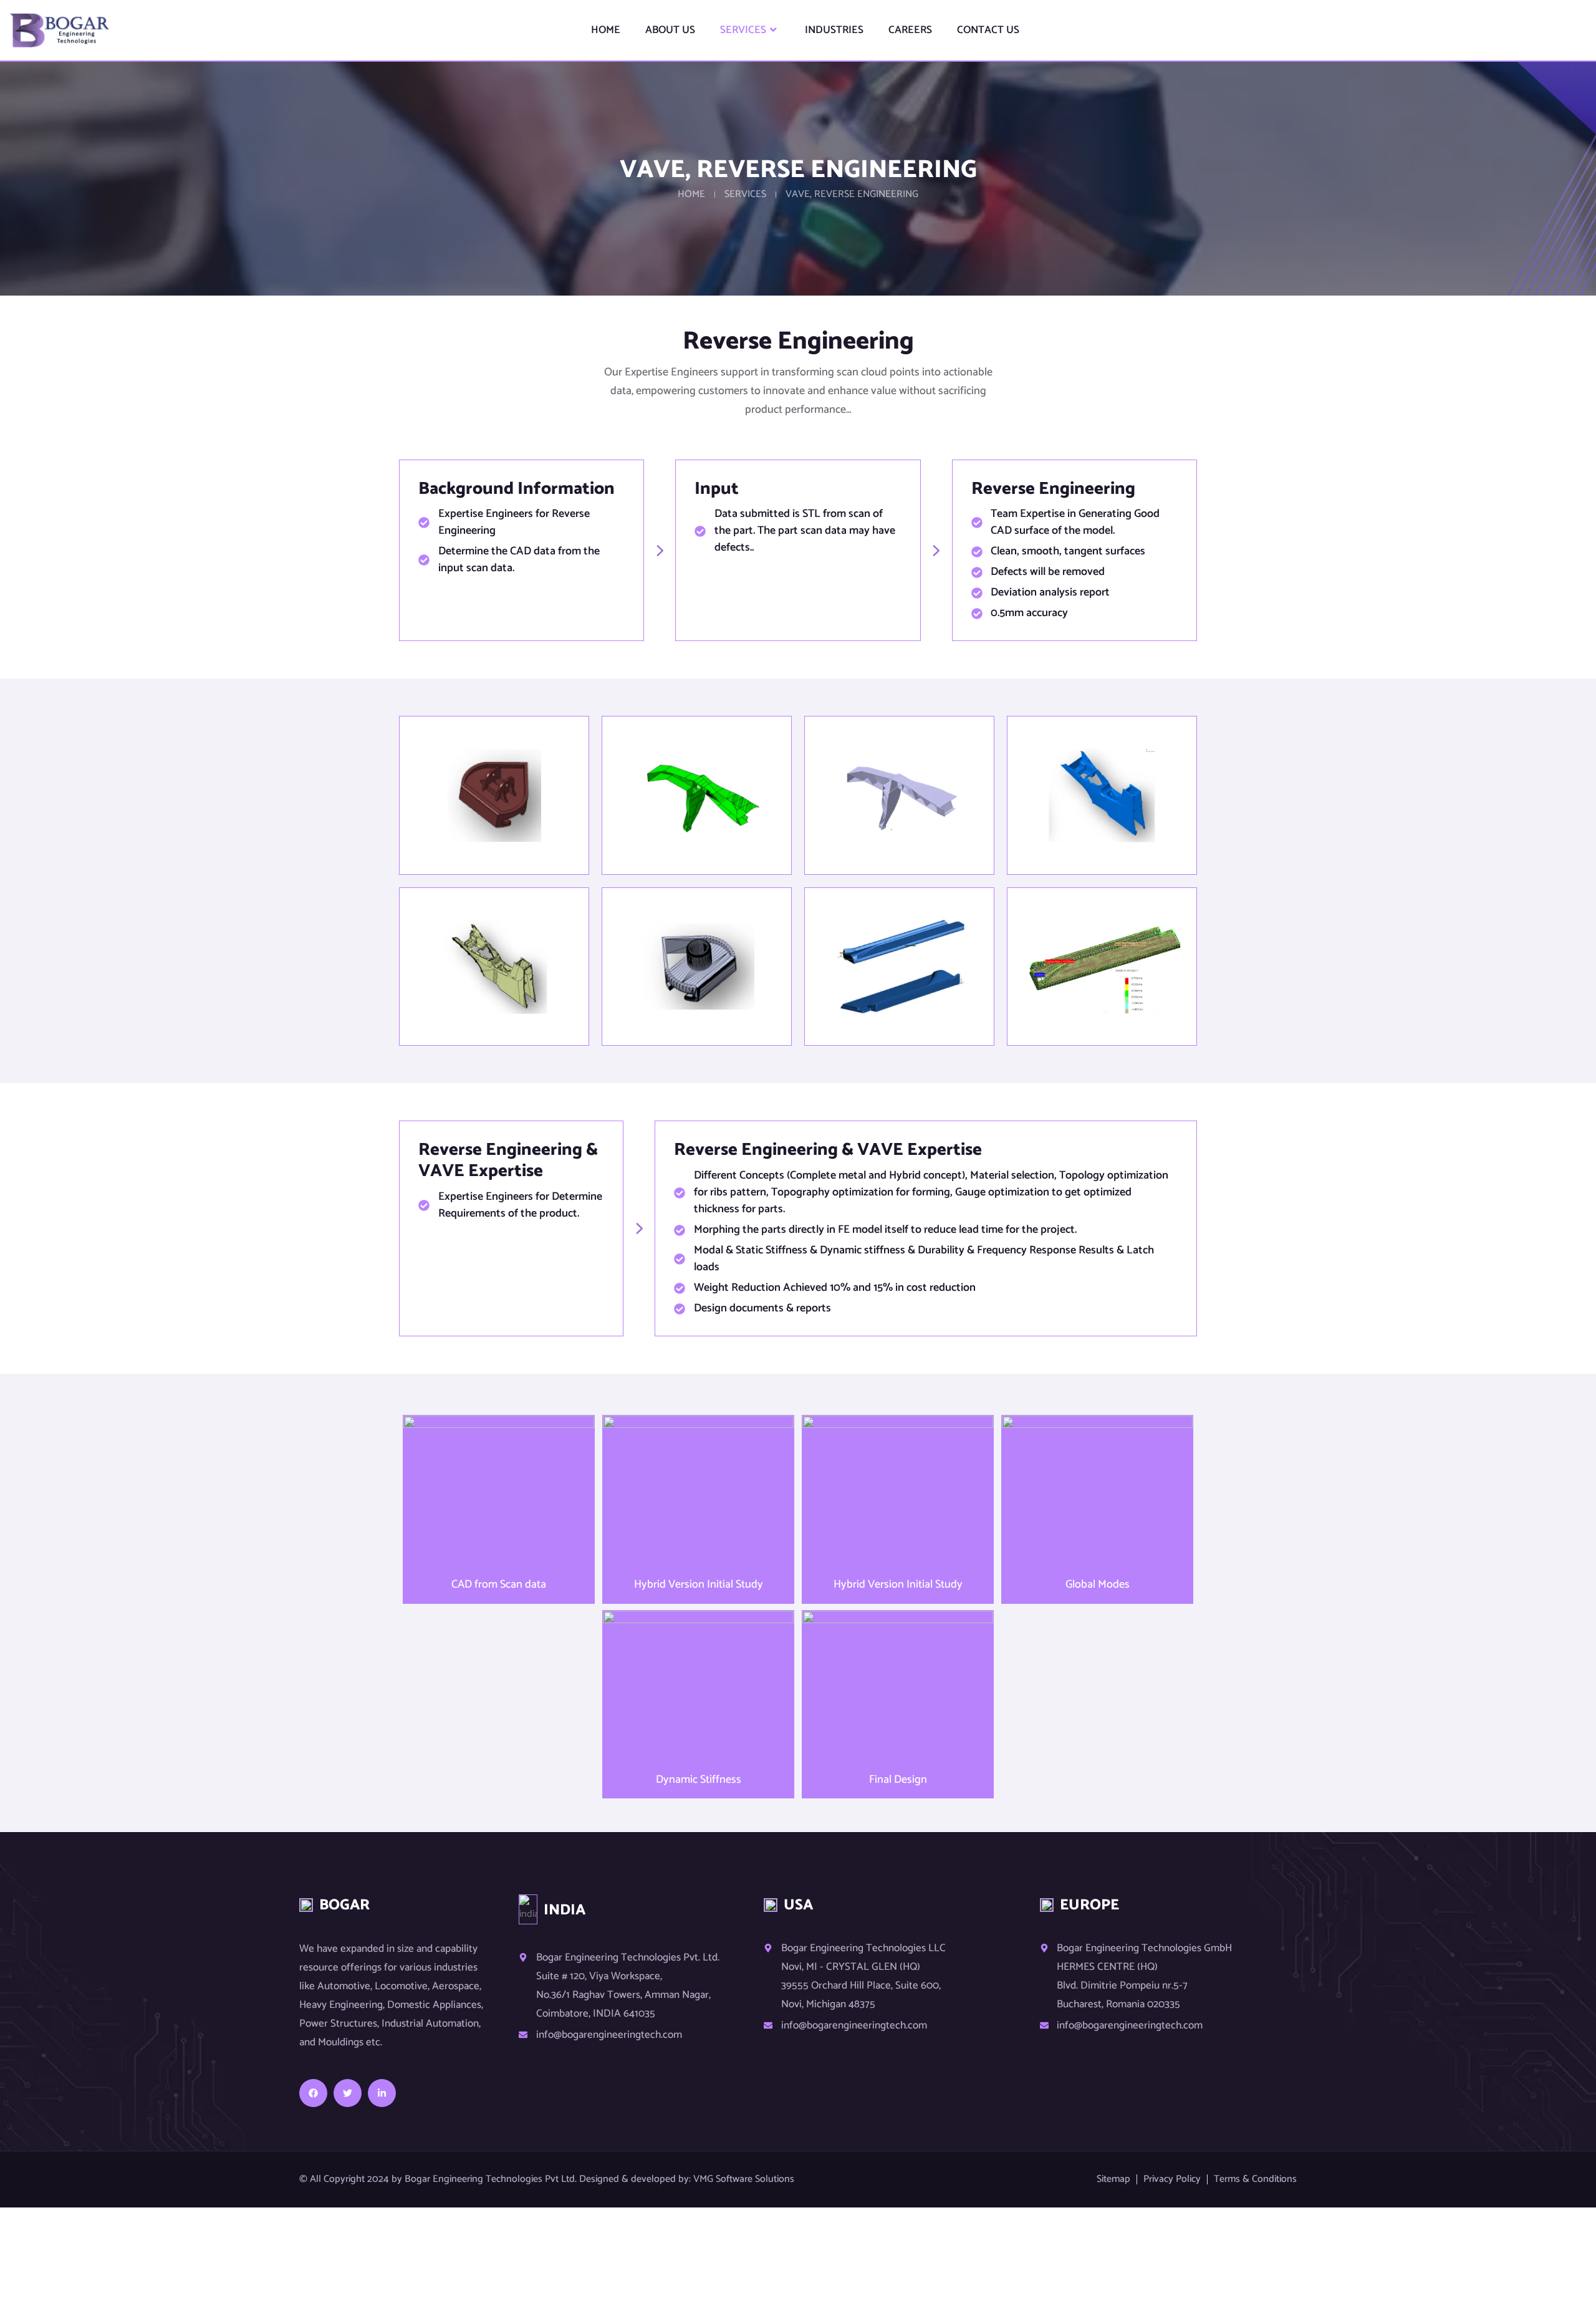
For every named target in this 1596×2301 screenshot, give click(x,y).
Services (743, 30)
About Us (670, 30)
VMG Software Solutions (744, 2179)
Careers (910, 30)
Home (606, 30)
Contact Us (988, 30)
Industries (834, 30)
